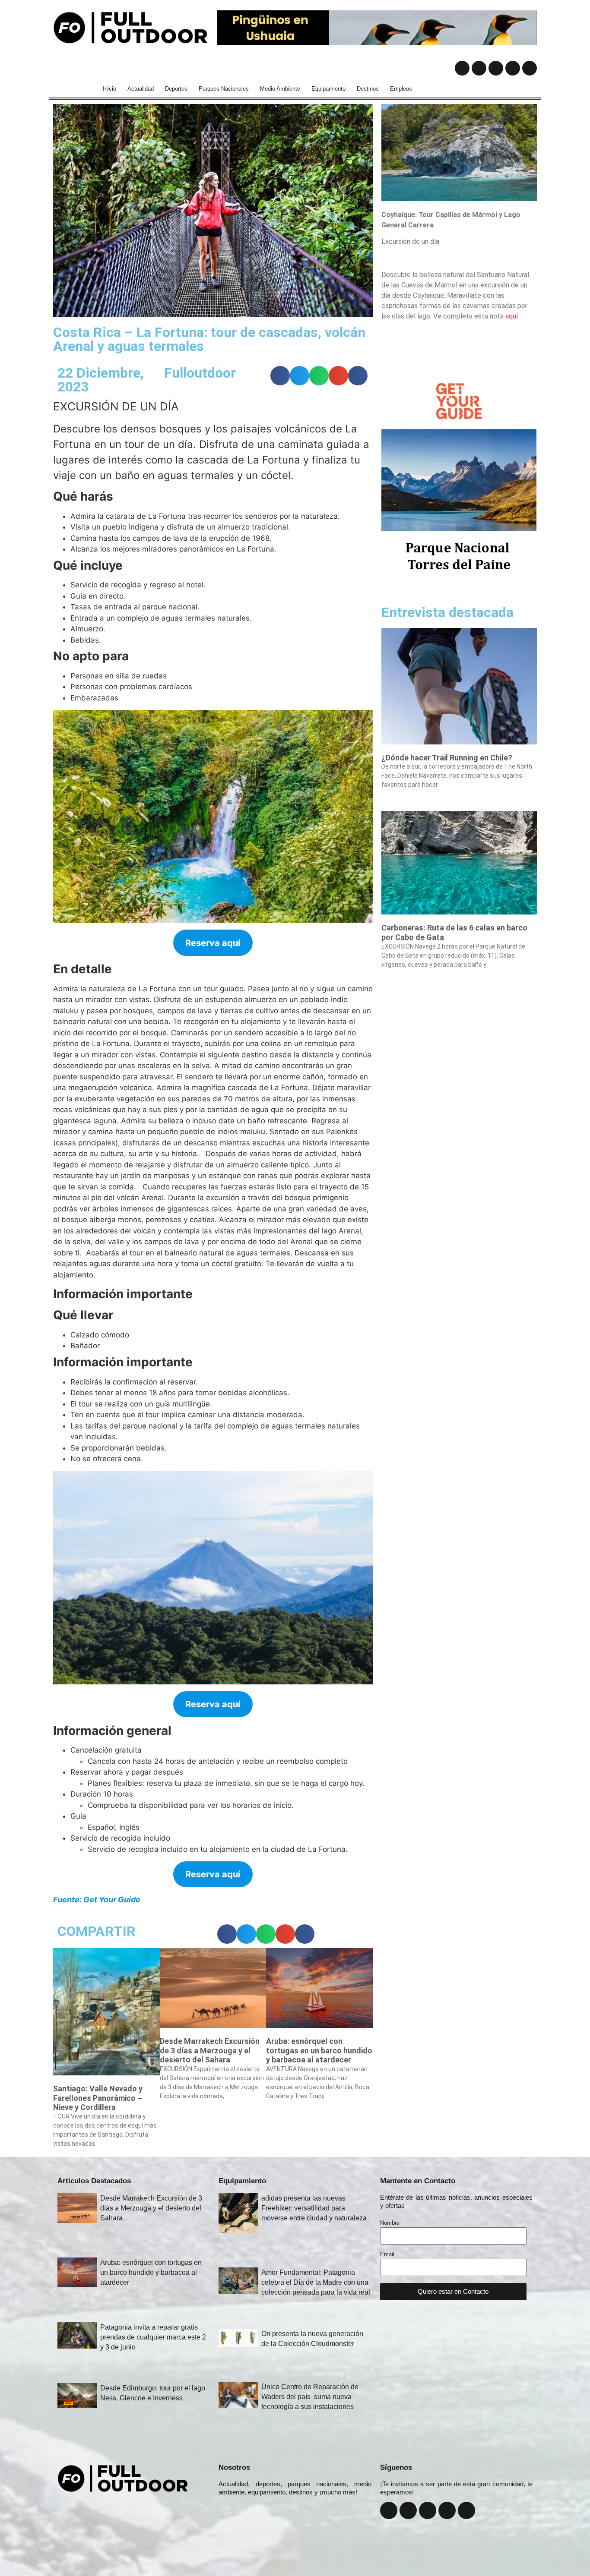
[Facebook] (462, 68)
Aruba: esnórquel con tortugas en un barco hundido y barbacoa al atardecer (319, 2050)
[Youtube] (513, 68)
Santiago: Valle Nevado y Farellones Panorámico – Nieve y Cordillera (98, 2098)
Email (387, 2254)
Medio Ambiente (280, 89)
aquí (512, 316)
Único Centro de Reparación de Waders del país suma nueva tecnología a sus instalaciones (310, 2397)
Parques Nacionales (224, 89)
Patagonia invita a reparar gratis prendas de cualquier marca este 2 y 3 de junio (153, 2337)
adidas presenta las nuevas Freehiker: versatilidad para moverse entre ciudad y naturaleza (314, 2208)
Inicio (109, 89)
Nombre (390, 2223)
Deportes (176, 89)
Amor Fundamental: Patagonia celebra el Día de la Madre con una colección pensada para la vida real (316, 2282)
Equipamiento (328, 89)
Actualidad (141, 89)
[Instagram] (479, 68)
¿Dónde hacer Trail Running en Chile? (447, 758)
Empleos (401, 89)
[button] (280, 376)
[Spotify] (530, 68)
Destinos (368, 89)
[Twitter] (496, 68)
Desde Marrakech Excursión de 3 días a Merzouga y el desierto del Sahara (210, 2050)
